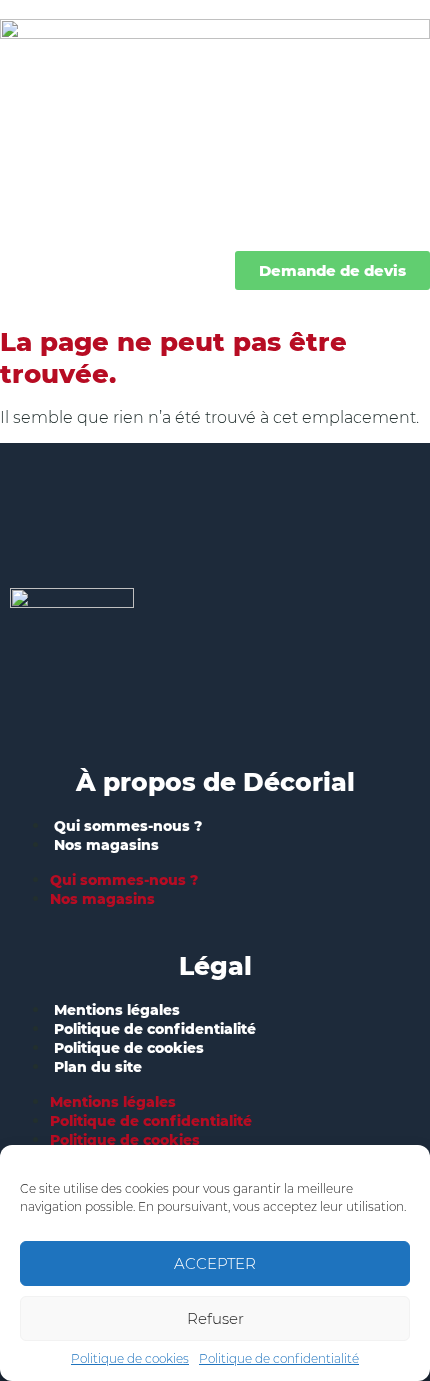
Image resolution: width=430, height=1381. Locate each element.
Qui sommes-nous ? (128, 826)
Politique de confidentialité (279, 1358)
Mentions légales (117, 1010)
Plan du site (98, 1067)
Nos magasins (106, 845)
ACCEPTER (215, 1263)
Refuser (215, 1318)
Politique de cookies (130, 1358)
